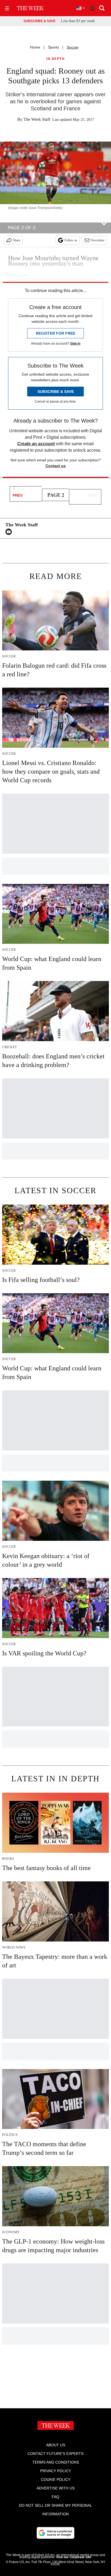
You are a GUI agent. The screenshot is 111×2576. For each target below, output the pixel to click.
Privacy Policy (55, 2471)
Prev (18, 495)
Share (17, 240)
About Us (56, 2445)
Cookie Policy (56, 2479)
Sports (53, 47)
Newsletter (98, 240)
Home (35, 47)
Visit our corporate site (74, 2557)
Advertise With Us (56, 2488)
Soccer (73, 47)
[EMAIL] (10, 532)
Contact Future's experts (55, 2454)
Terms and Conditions (56, 2462)
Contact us (56, 466)
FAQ (55, 2497)
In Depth (55, 59)
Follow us (71, 240)
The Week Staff (37, 119)
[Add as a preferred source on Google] (55, 2533)
